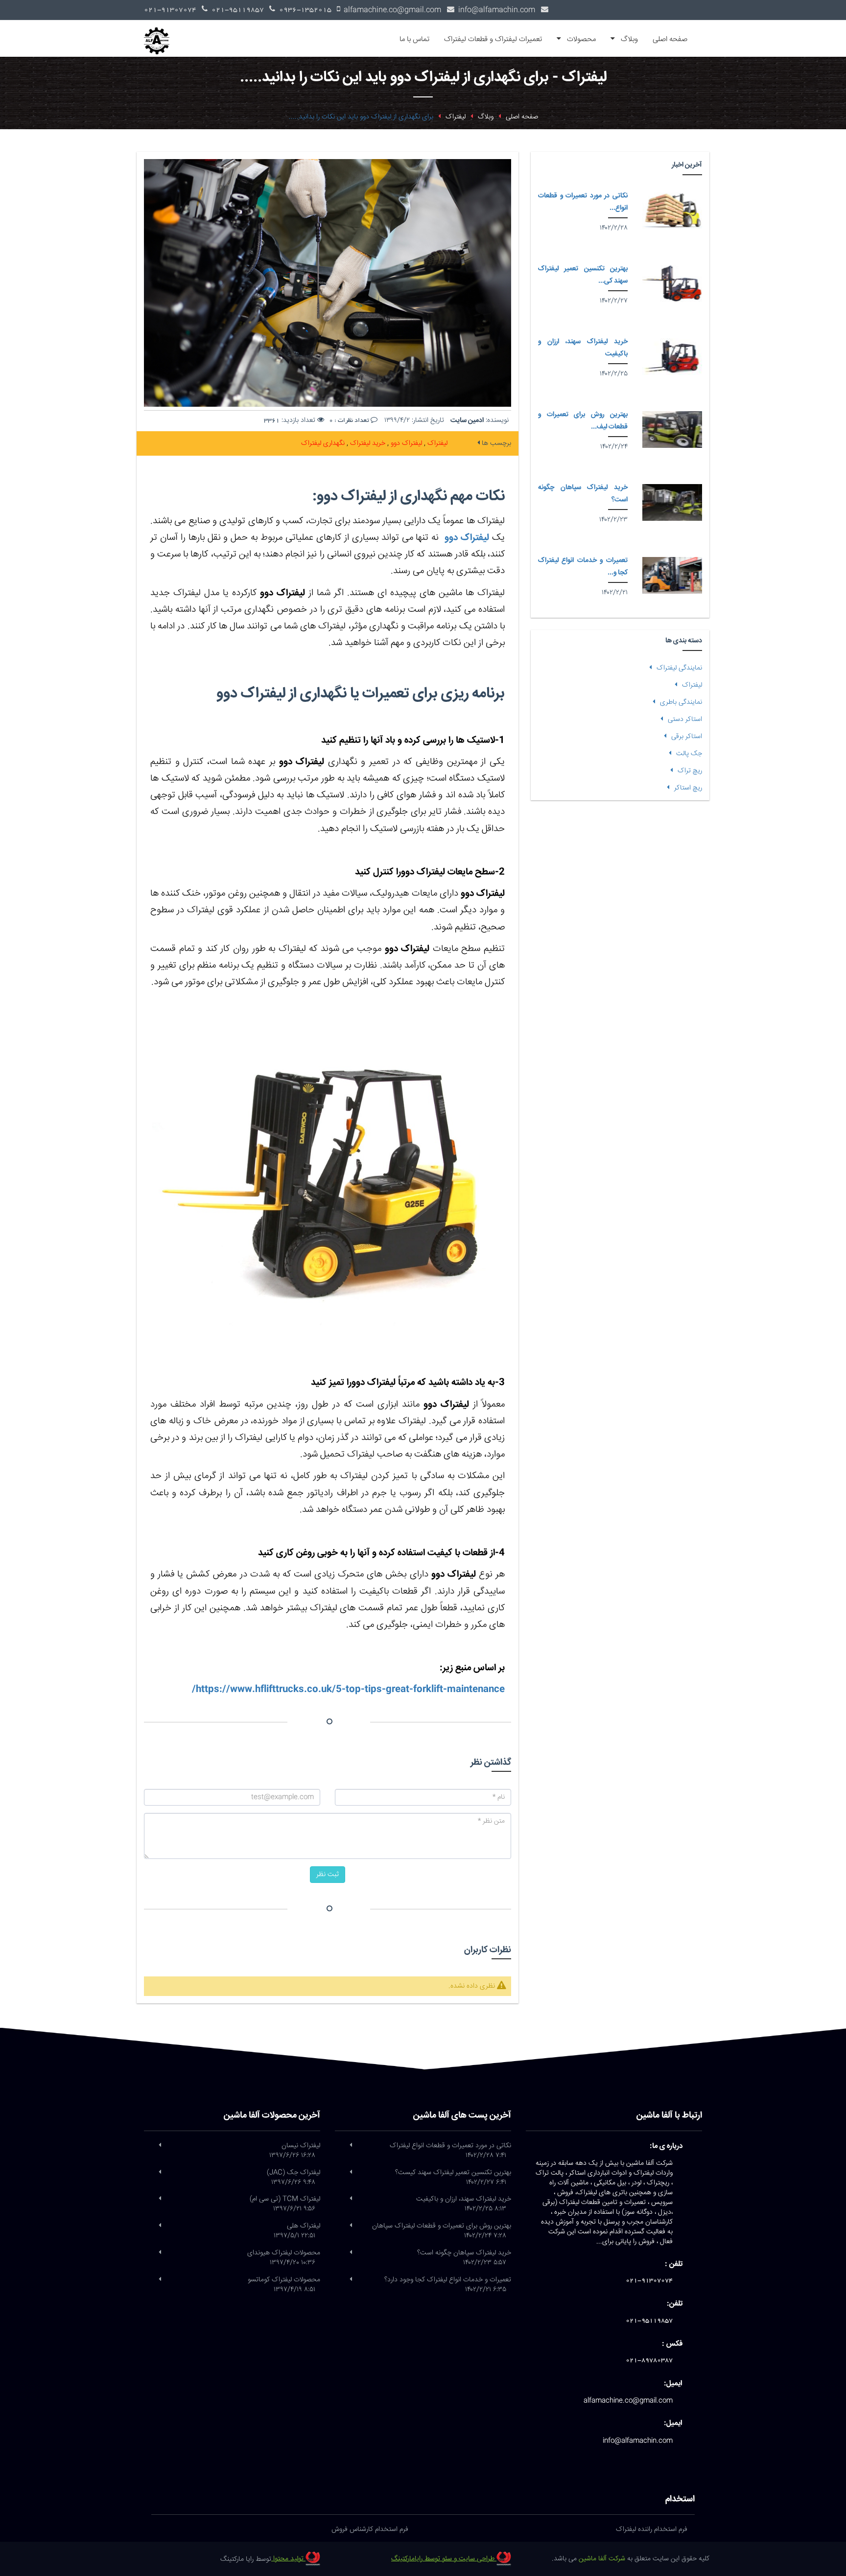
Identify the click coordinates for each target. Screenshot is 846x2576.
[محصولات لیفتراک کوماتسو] (160, 2280)
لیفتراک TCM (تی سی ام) (285, 2204)
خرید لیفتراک (367, 443)
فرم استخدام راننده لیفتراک (652, 2530)
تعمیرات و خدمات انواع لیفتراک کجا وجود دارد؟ (448, 2285)
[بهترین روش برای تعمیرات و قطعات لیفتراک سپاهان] (672, 429)
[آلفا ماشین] (160, 32)
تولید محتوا (288, 2559)
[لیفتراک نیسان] (160, 2146)
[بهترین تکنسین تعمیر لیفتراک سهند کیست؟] (672, 284)
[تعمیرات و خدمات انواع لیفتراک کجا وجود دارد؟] (672, 575)
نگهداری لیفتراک (323, 443)
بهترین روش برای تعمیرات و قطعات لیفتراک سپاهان (442, 2231)
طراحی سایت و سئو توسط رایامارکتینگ (444, 2559)
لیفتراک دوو (405, 443)
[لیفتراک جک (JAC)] (160, 2173)
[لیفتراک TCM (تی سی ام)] (160, 2199)
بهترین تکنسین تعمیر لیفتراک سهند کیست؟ (453, 2178)
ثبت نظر (328, 1875)
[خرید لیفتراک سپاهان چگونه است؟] (672, 502)
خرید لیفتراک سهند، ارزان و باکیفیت (464, 2204)
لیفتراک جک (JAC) (294, 2178)
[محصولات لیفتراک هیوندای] (160, 2253)
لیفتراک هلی (297, 2231)
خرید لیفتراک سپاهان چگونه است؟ (464, 2258)
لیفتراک (436, 443)
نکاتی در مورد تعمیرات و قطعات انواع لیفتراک (450, 2151)
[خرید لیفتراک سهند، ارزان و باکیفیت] (672, 357)
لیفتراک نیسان (295, 2151)
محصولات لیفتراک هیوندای (284, 2258)
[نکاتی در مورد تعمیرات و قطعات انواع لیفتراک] (672, 211)
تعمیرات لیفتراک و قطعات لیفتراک (493, 39)
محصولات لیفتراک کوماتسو (284, 2285)
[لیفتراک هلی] (160, 2226)
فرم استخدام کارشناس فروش (370, 2530)
